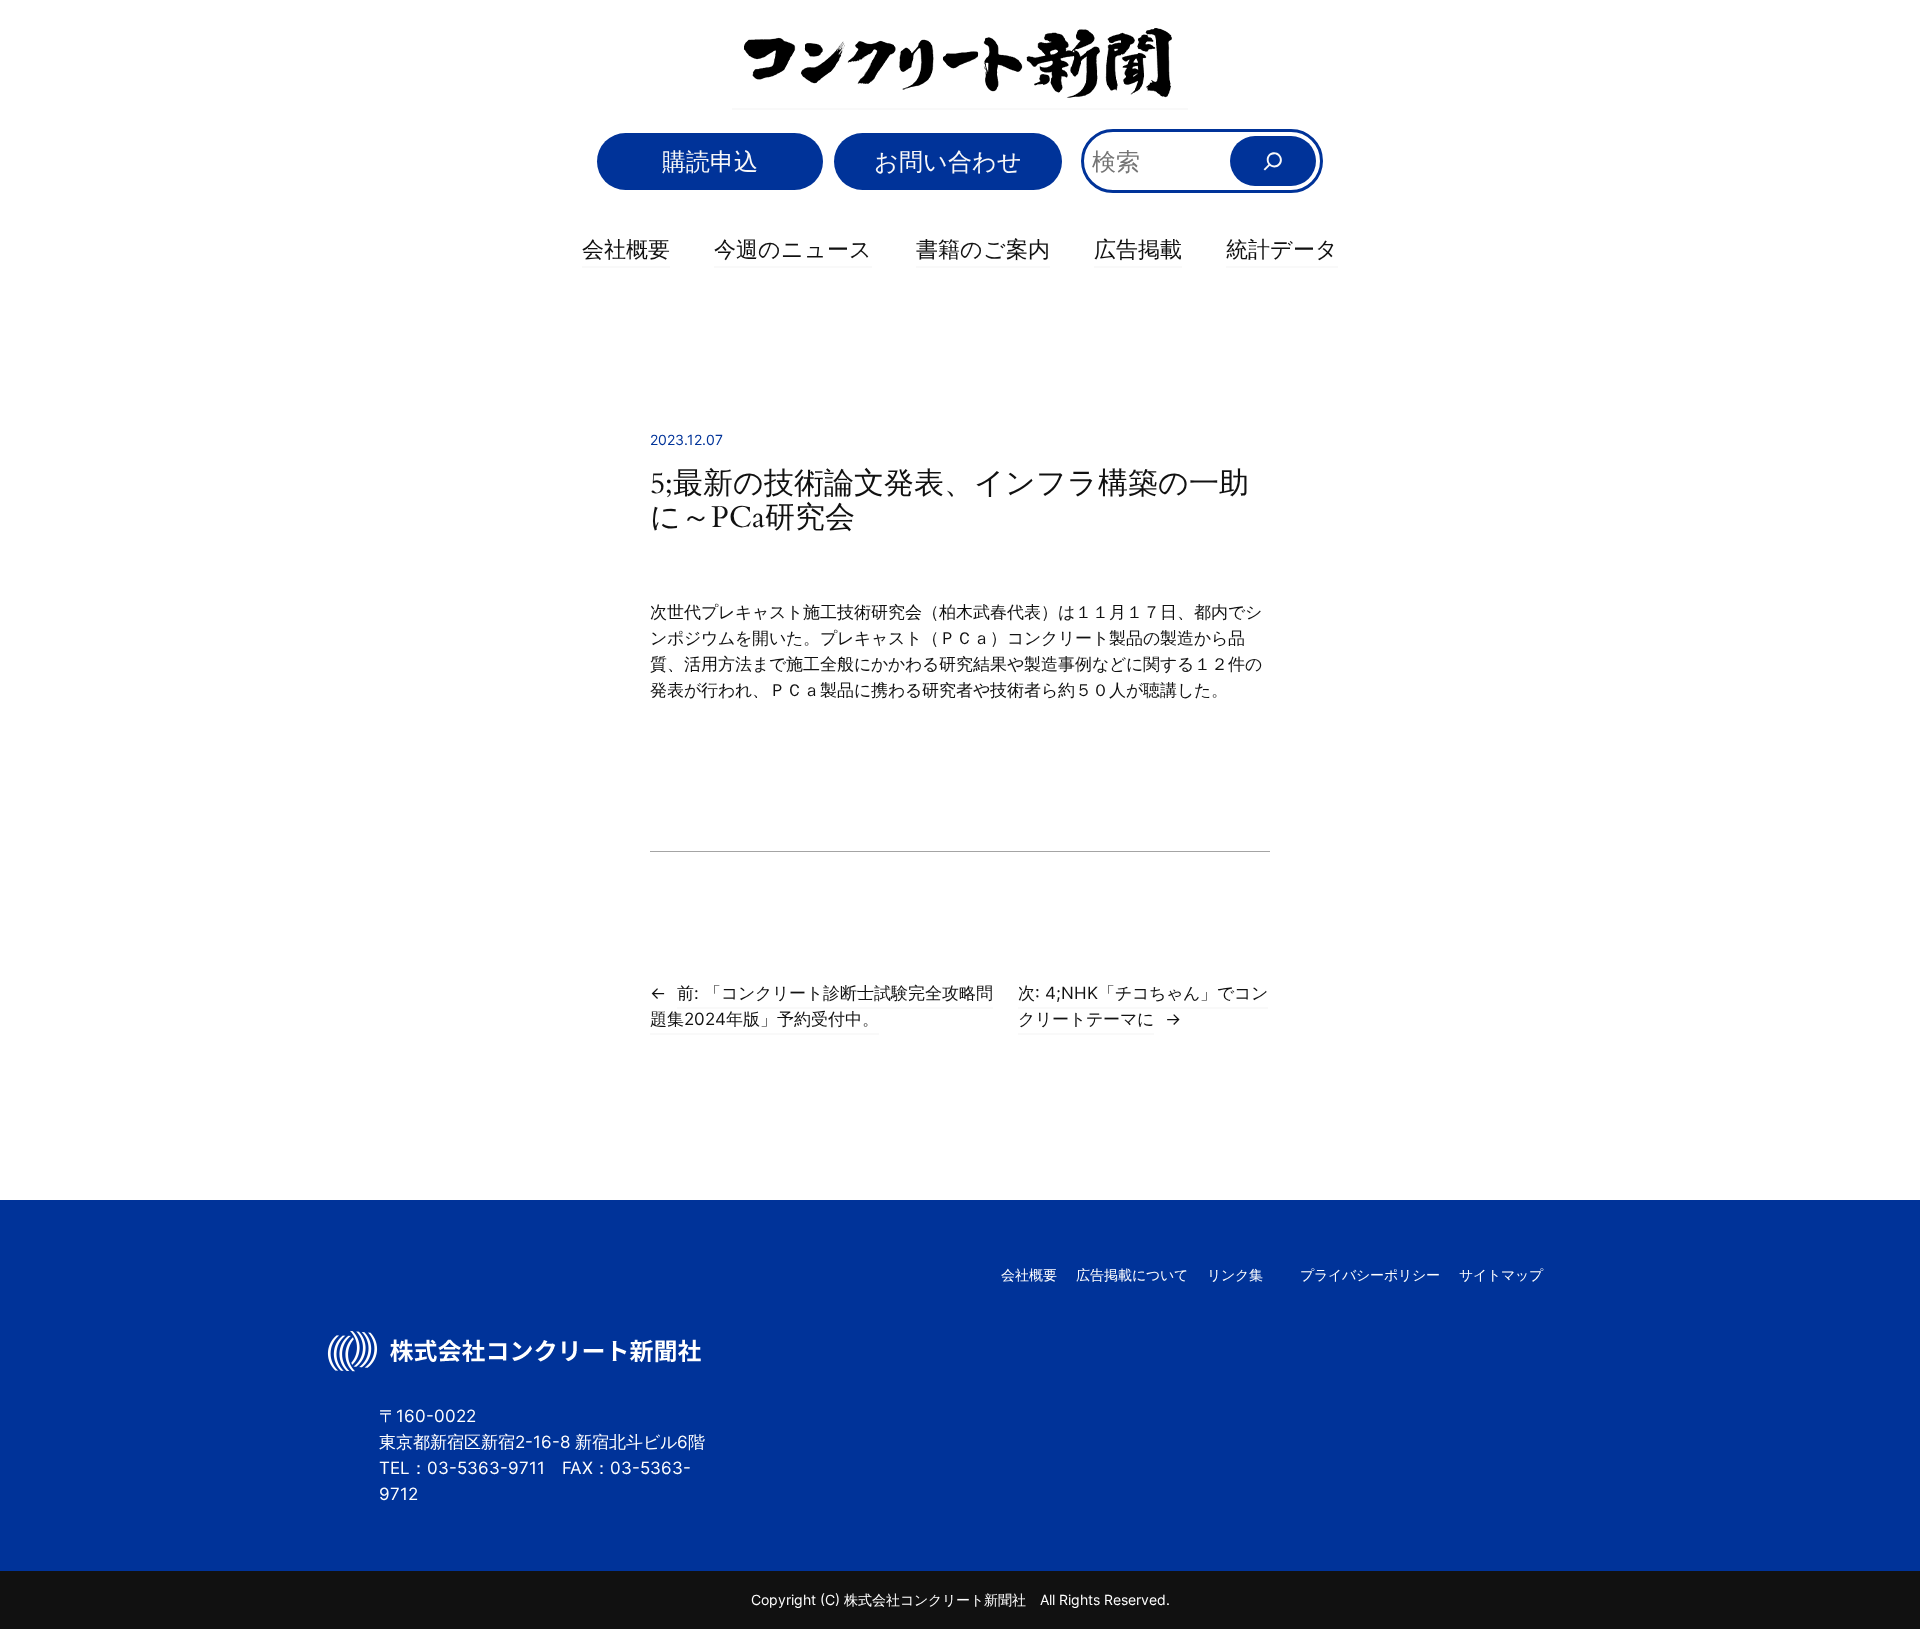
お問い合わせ (948, 161)
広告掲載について (1132, 1274)
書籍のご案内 (983, 249)
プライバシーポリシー (1370, 1274)
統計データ (1282, 249)
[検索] (1273, 161)
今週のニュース (793, 249)
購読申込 (710, 161)
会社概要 (626, 249)
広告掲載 (1138, 249)
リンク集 (1235, 1274)
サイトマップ (1501, 1274)
